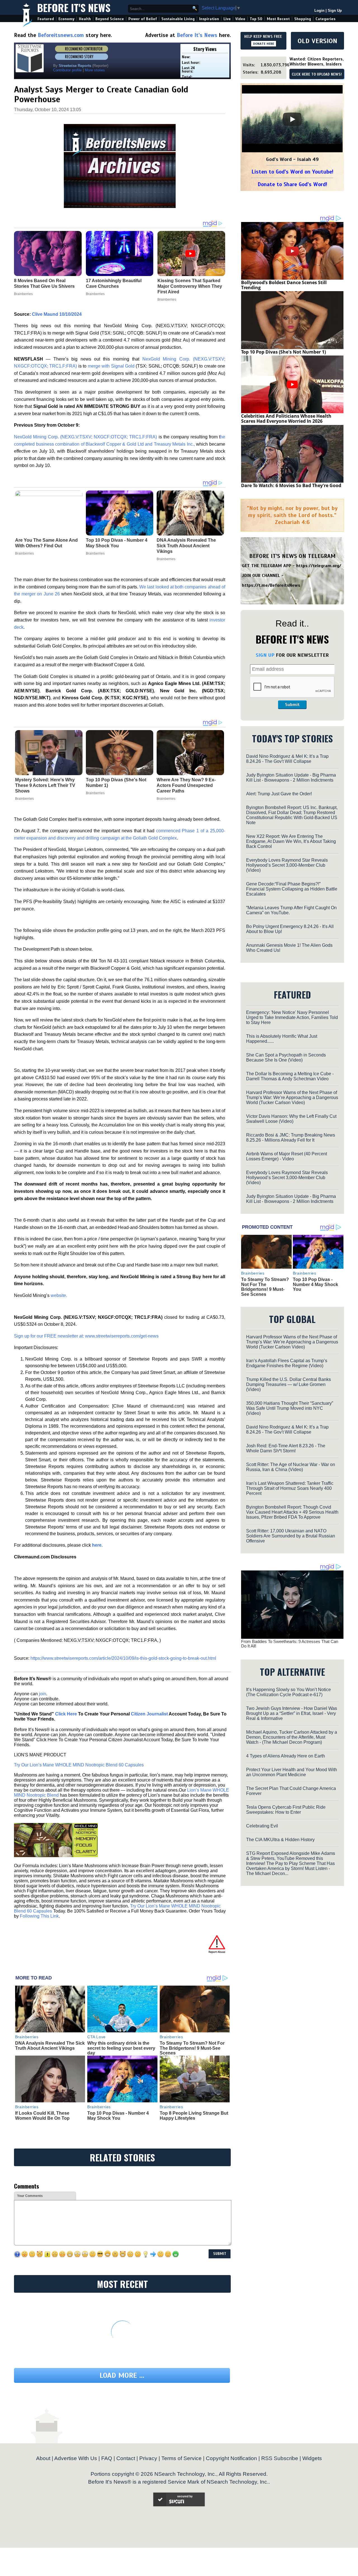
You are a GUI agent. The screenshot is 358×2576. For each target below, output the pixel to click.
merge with (99, 366)
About (43, 2458)
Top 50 (256, 19)
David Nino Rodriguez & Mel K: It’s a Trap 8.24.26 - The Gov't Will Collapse (287, 759)
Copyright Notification (231, 2458)
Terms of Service (182, 2458)
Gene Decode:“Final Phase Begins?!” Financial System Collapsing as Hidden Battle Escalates (292, 889)
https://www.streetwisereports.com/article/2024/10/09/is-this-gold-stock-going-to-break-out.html (123, 1658)
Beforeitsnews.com (61, 35)
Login (319, 10)
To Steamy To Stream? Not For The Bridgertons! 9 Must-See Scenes (192, 2048)
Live (227, 19)
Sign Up (335, 10)
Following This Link (39, 1916)
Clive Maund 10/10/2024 (57, 314)
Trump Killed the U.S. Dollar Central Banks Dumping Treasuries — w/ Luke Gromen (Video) (288, 1384)
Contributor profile (67, 70)
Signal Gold (123, 366)
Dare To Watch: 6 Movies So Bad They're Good (291, 485)
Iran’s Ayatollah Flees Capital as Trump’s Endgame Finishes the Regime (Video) (287, 1363)
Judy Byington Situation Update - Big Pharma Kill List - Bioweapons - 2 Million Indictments (291, 778)
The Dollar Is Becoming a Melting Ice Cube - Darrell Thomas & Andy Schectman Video (290, 1076)
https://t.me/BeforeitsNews (271, 585)
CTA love (96, 2037)
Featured (46, 19)
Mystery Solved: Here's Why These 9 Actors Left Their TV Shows (45, 785)
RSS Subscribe (280, 2458)
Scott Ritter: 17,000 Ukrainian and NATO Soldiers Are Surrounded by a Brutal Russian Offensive (291, 1536)
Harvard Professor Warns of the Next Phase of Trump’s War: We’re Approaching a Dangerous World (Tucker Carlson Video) (292, 1098)
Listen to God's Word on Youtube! (292, 172)
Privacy (148, 2458)
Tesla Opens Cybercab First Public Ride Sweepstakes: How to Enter (286, 1810)
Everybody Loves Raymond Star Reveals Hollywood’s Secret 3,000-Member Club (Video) (287, 865)
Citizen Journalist (149, 1714)
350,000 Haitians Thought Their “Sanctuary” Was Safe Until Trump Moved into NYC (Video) (290, 1408)
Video (240, 19)
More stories (95, 70)
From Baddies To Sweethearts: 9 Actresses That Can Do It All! (290, 1644)
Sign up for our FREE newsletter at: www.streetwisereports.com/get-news (86, 1336)
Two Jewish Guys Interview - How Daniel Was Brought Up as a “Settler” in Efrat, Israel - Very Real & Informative (292, 1713)
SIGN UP (265, 655)
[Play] (292, 119)
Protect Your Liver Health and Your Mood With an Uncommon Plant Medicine (292, 1772)
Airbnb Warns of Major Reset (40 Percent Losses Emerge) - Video (287, 1156)
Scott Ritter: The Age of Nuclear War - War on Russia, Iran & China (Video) (291, 1467)
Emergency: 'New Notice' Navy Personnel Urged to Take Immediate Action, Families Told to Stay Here (292, 1017)
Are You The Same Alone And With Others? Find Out (46, 543)
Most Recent (278, 19)
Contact (126, 2458)
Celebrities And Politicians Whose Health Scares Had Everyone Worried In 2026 (286, 419)
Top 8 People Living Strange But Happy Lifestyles (194, 2116)
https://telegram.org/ (319, 566)
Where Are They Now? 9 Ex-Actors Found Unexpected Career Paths (186, 785)
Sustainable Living (178, 19)
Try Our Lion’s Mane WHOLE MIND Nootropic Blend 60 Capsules (79, 1765)
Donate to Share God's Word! (292, 184)
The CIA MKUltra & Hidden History (280, 1840)
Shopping (303, 19)
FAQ (107, 2458)
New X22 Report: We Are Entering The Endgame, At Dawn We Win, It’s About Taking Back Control (291, 841)
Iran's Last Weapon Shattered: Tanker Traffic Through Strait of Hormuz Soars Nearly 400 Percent (290, 1488)
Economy (66, 19)
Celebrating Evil (262, 1826)
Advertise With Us (76, 2458)
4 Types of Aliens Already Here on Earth (286, 1756)
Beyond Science (110, 19)
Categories (325, 19)
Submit (292, 705)
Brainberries (24, 553)
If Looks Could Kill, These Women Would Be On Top (42, 2116)
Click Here (66, 1714)
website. (59, 1295)
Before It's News (74, 7)
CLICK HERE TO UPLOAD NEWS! (317, 74)
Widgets (312, 2458)
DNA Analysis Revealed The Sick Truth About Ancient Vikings (186, 546)
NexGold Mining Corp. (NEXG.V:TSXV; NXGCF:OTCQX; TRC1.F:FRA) (85, 437)
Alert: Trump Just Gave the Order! (279, 794)
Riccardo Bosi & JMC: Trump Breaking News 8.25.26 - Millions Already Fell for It (291, 1138)
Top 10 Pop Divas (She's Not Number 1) (116, 783)
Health (85, 19)
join (43, 1694)
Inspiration (209, 19)
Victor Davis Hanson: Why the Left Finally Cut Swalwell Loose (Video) (291, 1119)
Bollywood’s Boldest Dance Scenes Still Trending (284, 285)
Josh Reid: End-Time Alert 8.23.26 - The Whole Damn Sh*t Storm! (286, 1448)
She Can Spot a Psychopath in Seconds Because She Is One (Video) (286, 1057)
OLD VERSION (317, 41)
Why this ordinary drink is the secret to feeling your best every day (121, 2048)
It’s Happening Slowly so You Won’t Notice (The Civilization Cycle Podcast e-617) (288, 1692)
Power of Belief (143, 19)
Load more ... (122, 2375)
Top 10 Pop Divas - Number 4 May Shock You (117, 543)
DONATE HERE (264, 44)
